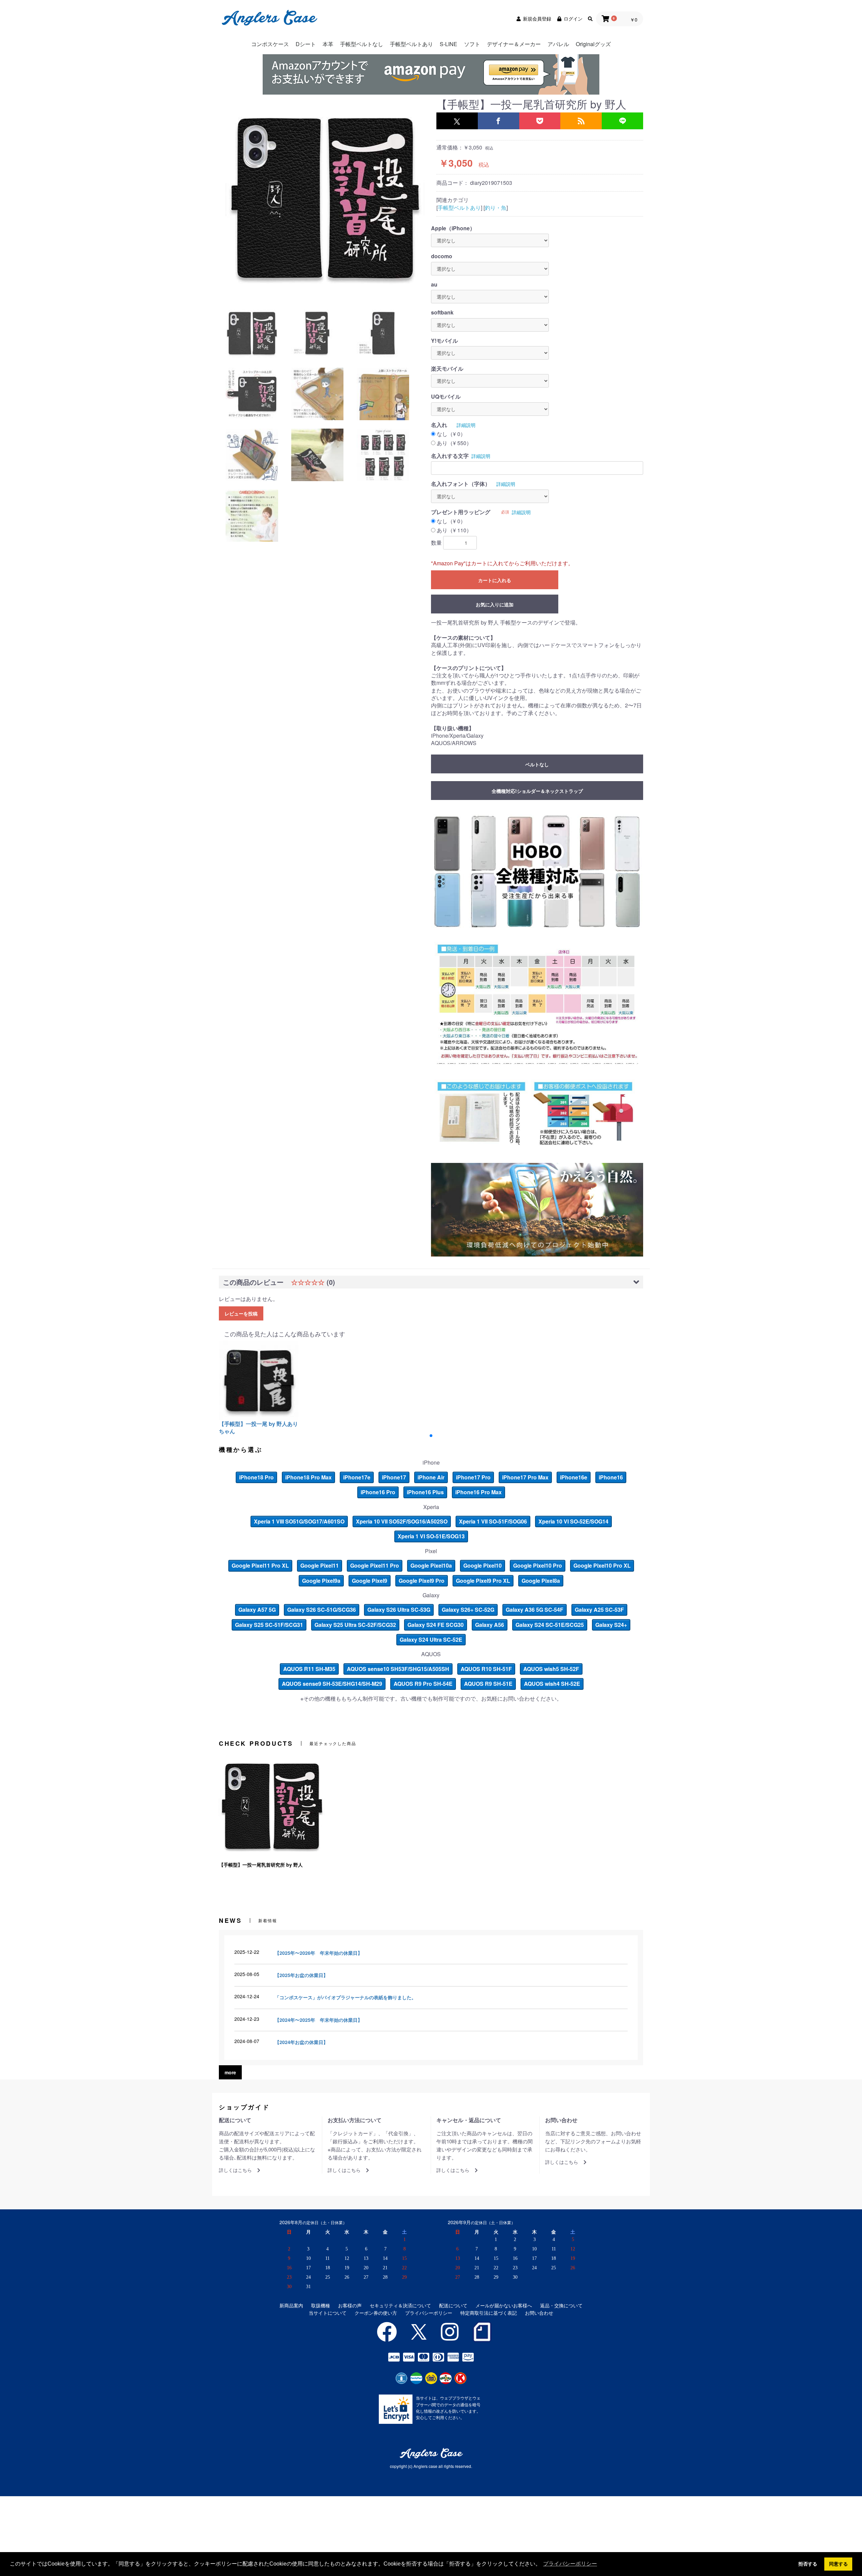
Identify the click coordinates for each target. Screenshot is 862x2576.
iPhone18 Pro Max (308, 1477)
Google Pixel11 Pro (375, 1565)
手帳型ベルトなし (362, 44)
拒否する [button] (808, 2564)
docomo (442, 256)
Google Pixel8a (541, 1581)
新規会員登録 (537, 19)
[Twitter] (457, 121)
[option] (325, 197)
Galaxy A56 (490, 1625)
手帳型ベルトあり (411, 44)
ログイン (573, 19)
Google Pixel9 (370, 1581)
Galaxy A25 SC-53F (599, 1610)
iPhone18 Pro (256, 1477)
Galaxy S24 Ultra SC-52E (431, 1640)
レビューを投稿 (241, 1313)
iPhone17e (357, 1477)
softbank (442, 312)
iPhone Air (431, 1477)
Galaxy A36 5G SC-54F (535, 1610)
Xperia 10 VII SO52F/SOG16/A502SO (402, 1521)
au (434, 285)
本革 (328, 44)
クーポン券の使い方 (376, 2313)
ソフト (472, 44)
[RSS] (581, 121)
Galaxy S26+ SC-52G (468, 1610)
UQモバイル (446, 397)
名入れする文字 (450, 456)
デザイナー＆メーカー (514, 44)
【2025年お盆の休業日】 (301, 1975)
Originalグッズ (593, 44)
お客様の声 (350, 2305)
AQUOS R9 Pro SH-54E (423, 1684)
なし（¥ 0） (451, 434)
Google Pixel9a (321, 1581)
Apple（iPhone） (453, 228)
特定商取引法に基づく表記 (489, 2313)
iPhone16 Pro (378, 1492)
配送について (453, 2305)
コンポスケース (270, 44)
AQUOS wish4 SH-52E (552, 1684)
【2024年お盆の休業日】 (301, 2042)
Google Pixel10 (483, 1565)
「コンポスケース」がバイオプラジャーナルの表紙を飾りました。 (345, 1997)
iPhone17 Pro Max (525, 1477)
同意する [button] (838, 2564)
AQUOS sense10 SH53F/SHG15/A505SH (398, 1669)
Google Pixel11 (320, 1565)
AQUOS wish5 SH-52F (551, 1669)
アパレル (558, 44)
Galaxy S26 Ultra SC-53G (399, 1610)
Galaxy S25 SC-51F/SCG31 (269, 1625)
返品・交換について (561, 2305)
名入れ (439, 425)
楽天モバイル (447, 369)
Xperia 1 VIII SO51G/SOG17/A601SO (299, 1521)
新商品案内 (291, 2305)
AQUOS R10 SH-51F (486, 1669)
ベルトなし (537, 764)
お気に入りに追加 (495, 604)
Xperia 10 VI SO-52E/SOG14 (573, 1521)
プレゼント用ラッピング (461, 512)
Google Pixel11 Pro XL (260, 1565)
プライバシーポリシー (429, 2313)
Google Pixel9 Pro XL (483, 1581)
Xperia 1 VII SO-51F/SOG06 (493, 1521)
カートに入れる (495, 580)
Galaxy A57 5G (257, 1610)
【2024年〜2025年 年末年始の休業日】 (319, 2020)
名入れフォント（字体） (461, 484)
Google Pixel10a (431, 1565)
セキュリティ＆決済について (400, 2305)
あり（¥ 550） (454, 443)
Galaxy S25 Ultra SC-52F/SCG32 (355, 1625)
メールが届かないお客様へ (504, 2305)
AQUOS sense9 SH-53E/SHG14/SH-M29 (332, 1684)
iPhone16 (611, 1477)
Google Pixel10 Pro (538, 1565)
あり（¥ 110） (454, 530)
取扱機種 (321, 2305)
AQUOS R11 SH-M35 (309, 1669)
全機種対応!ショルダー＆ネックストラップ (537, 791)
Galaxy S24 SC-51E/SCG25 (550, 1625)
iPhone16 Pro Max (478, 1492)
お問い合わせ (539, 2313)
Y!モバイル (444, 341)
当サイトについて (328, 2313)
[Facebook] (499, 121)
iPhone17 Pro (473, 1477)
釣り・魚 (496, 208)
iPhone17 (394, 1477)
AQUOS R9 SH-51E (488, 1684)
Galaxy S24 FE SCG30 (436, 1625)
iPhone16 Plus (425, 1492)
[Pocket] (540, 121)
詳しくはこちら (235, 2170)
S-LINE (449, 44)
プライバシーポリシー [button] (570, 2564)
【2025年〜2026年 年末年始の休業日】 (319, 1953)
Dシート (306, 44)
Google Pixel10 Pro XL (602, 1565)
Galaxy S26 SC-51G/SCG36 (322, 1610)
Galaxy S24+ (611, 1625)
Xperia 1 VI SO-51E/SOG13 (431, 1536)
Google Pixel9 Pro (422, 1581)
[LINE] (622, 121)
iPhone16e (574, 1477)
